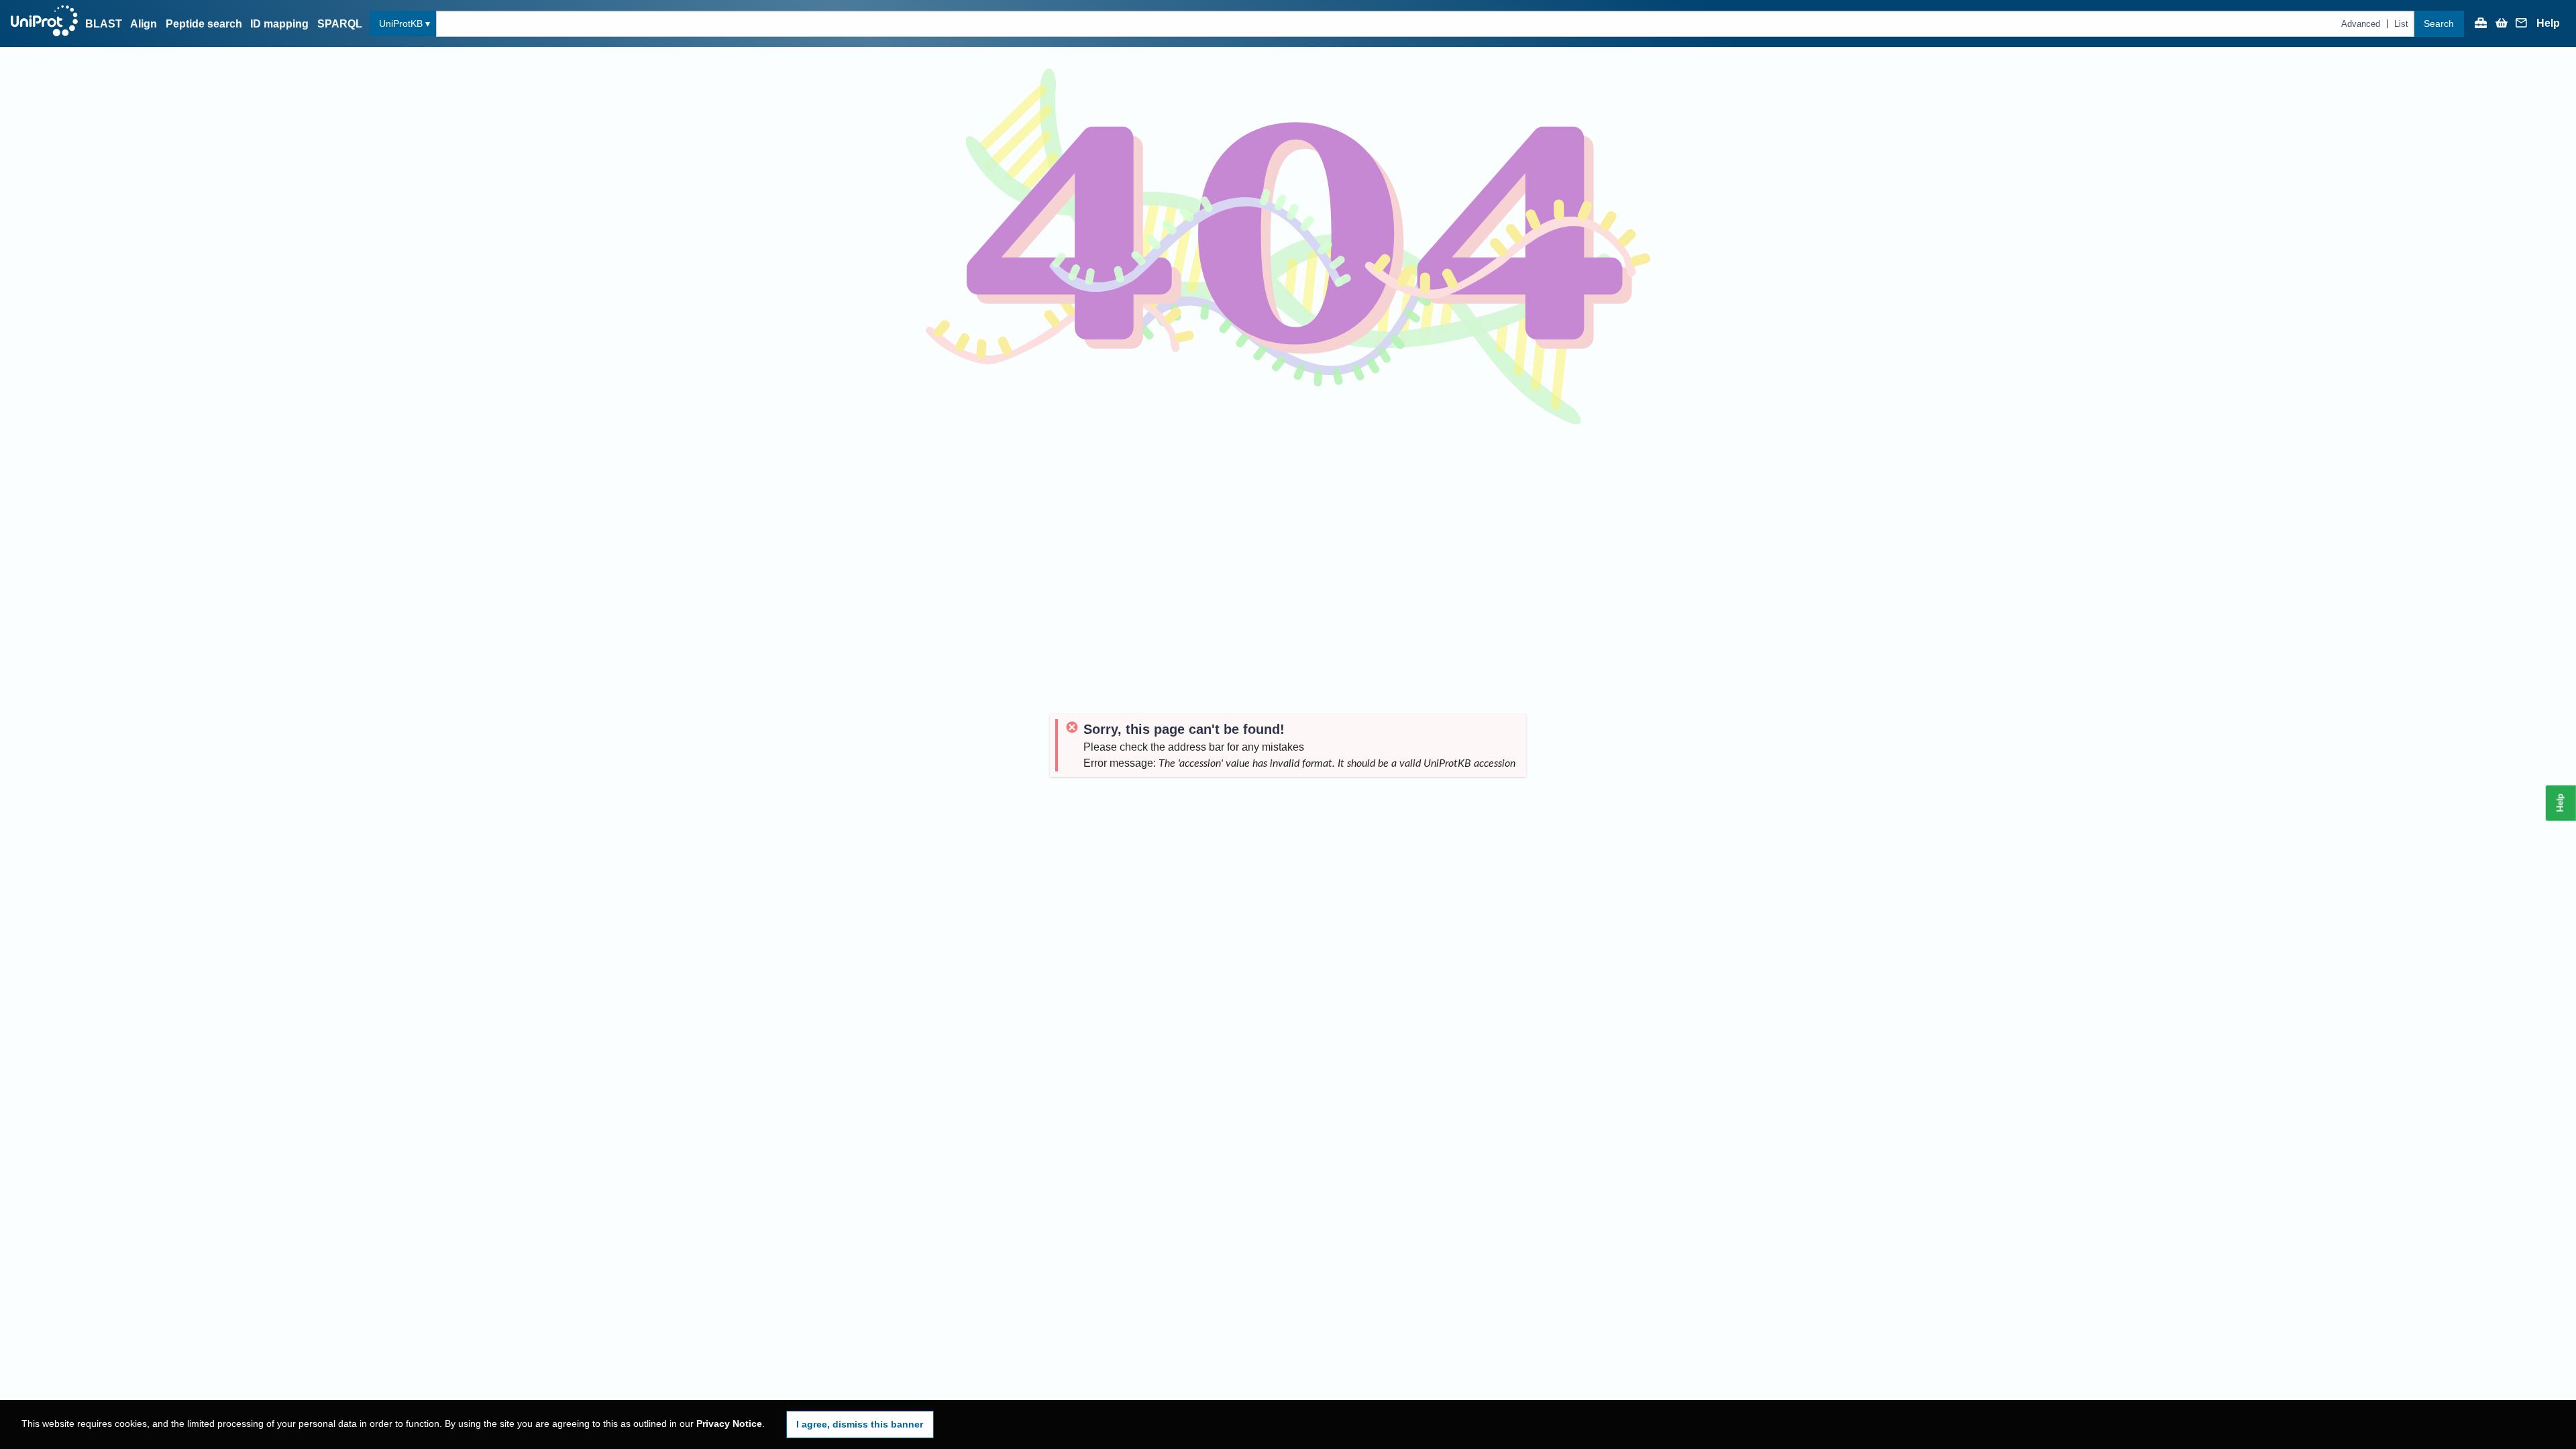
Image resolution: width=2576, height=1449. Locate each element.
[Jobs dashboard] (2481, 24)
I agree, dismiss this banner (860, 1424)
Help (2548, 23)
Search (2439, 23)
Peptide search (204, 24)
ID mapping (279, 24)
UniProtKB (401, 23)
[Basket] (2502, 24)
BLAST (104, 24)
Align (144, 24)
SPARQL (340, 24)
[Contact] (2522, 24)
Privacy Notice (729, 1424)
